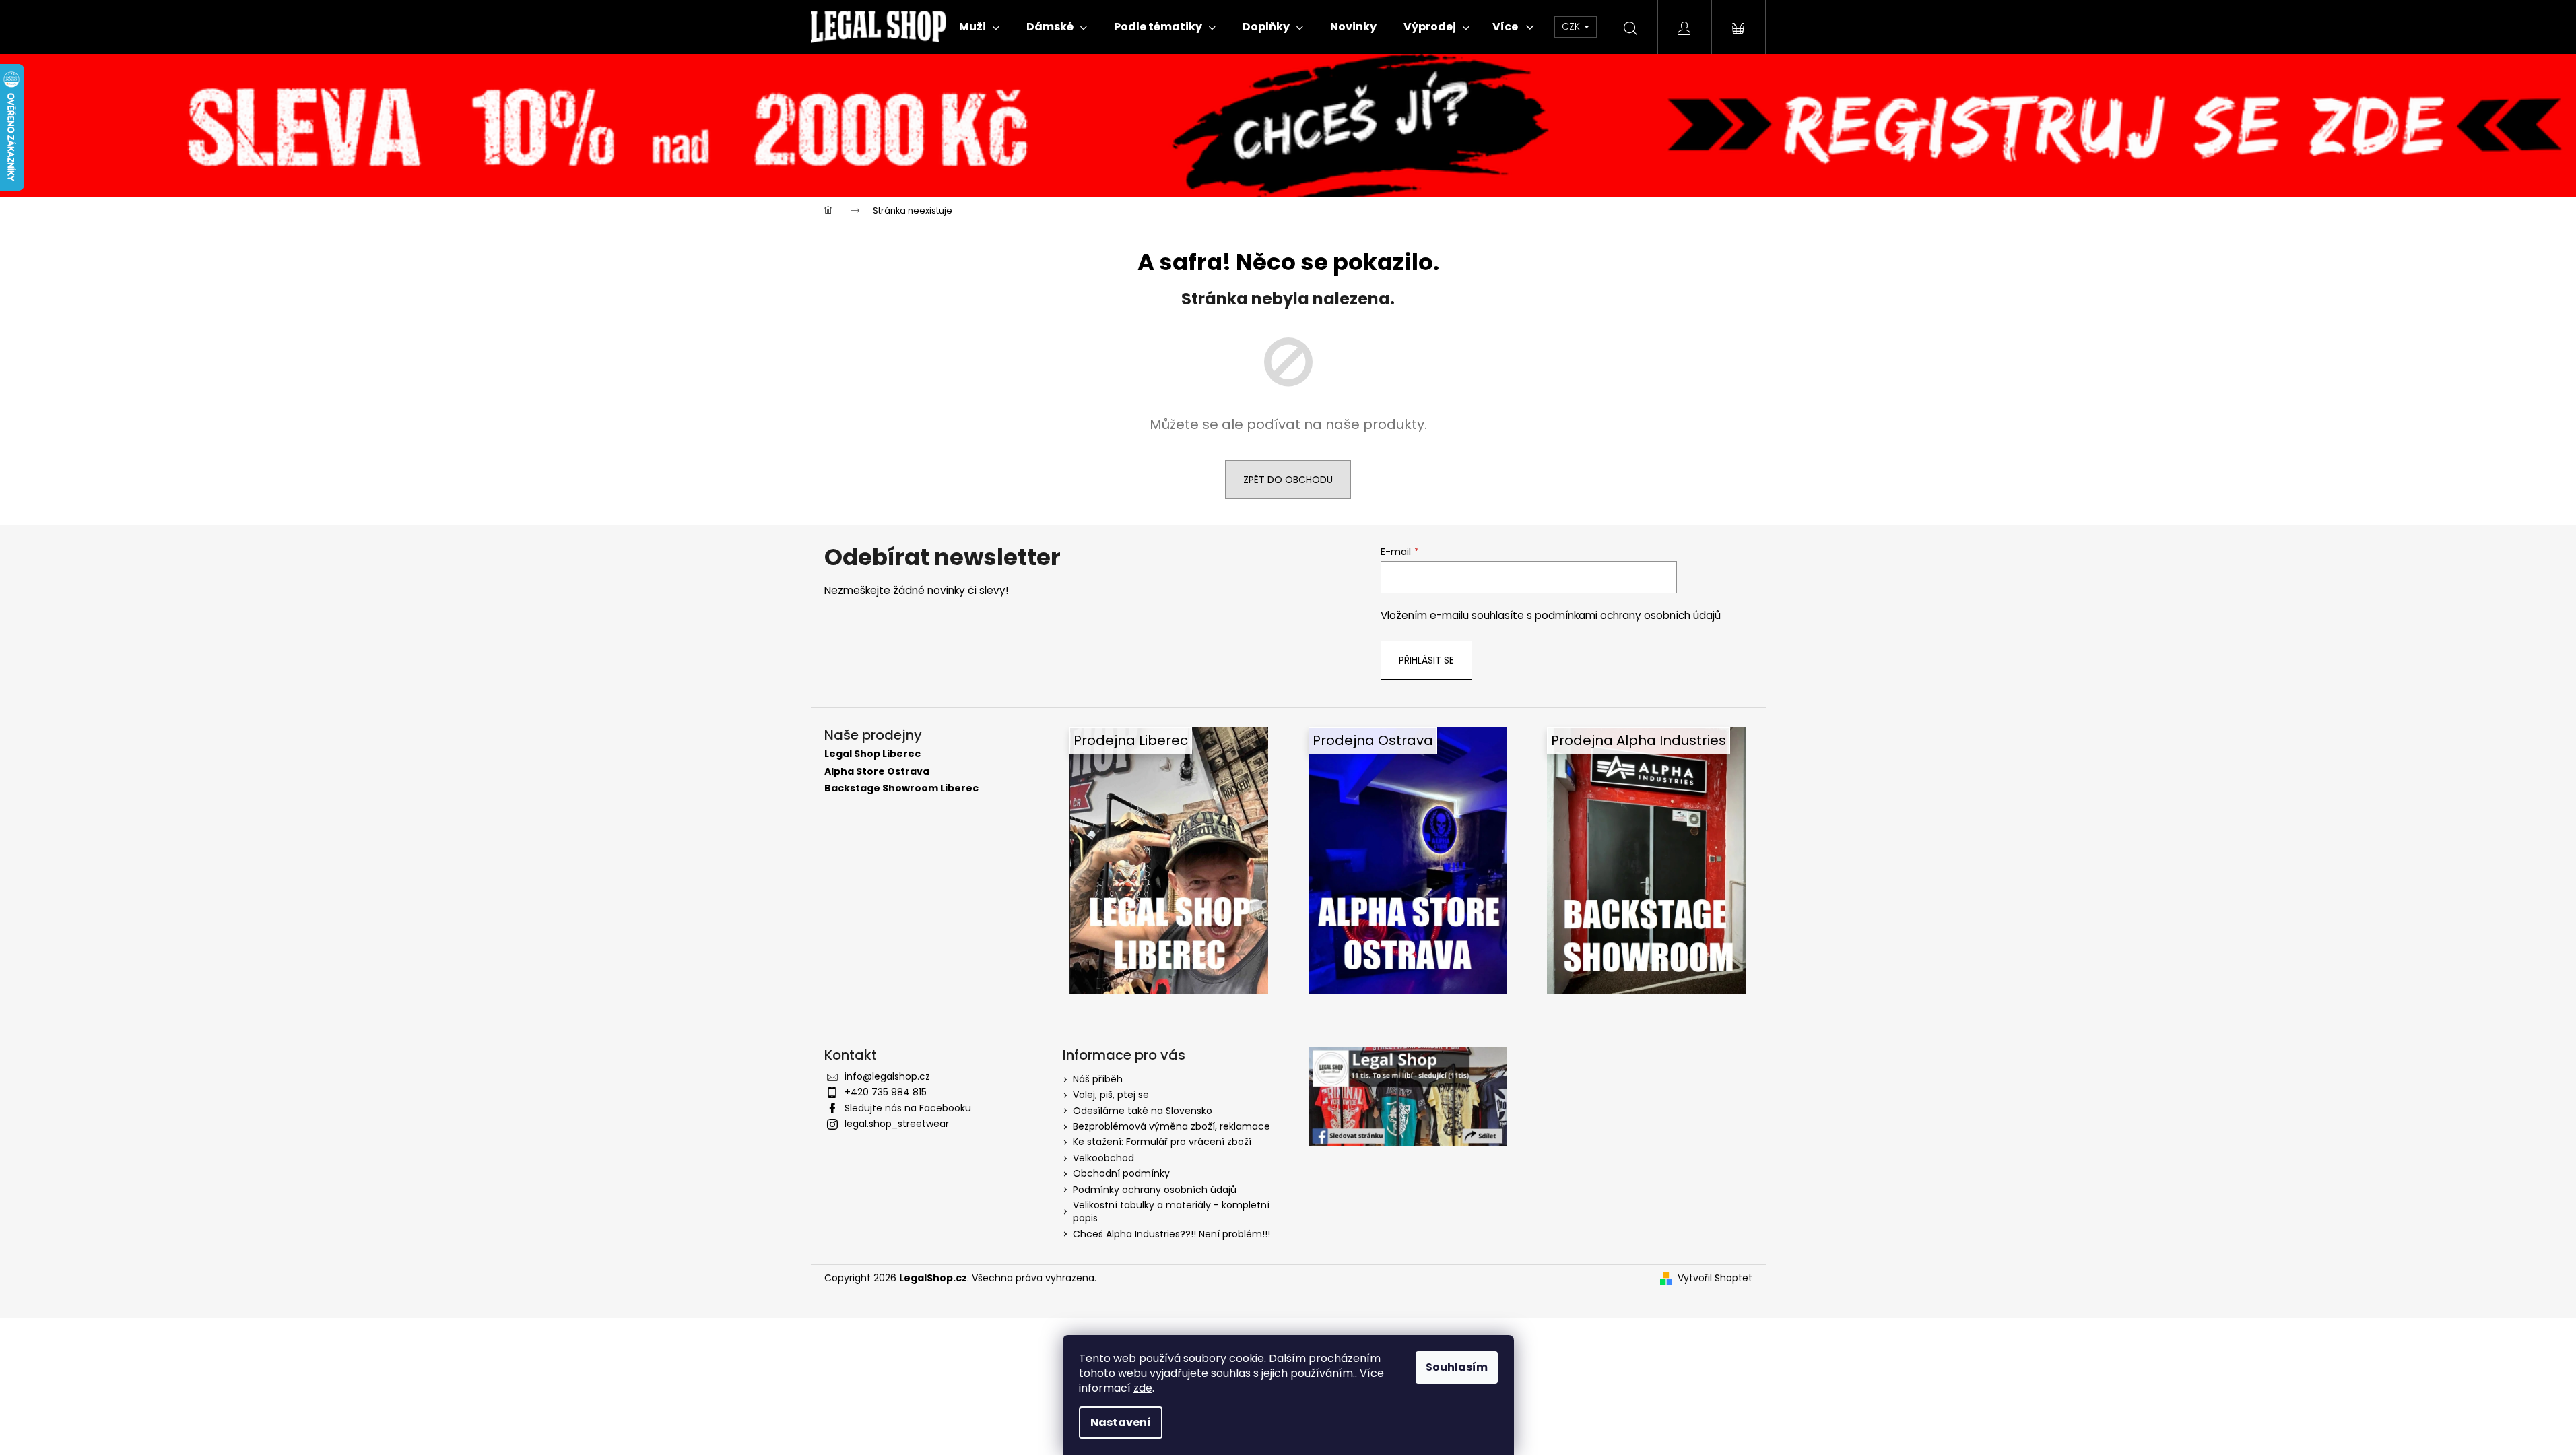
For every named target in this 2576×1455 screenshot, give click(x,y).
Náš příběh (1098, 1079)
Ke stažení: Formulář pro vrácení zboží (1162, 1142)
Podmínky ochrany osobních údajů (1155, 1190)
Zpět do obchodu (1288, 480)
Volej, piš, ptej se (1111, 1095)
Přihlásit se (1426, 660)
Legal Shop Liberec (872, 754)
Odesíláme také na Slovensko (1143, 1111)
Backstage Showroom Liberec (901, 788)
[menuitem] (979, 27)
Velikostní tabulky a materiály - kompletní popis (1171, 1211)
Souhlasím (1457, 1367)
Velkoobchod (1103, 1158)
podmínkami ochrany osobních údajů (1628, 615)
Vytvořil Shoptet (1715, 1278)
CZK (1572, 26)
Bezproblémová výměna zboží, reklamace (1171, 1126)
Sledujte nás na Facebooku (908, 1108)
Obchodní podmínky (1121, 1173)
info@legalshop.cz (887, 1076)
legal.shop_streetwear (897, 1124)
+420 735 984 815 (886, 1092)
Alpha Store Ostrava (877, 772)
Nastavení (1121, 1422)
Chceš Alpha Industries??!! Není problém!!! (1171, 1234)
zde (1143, 1388)
